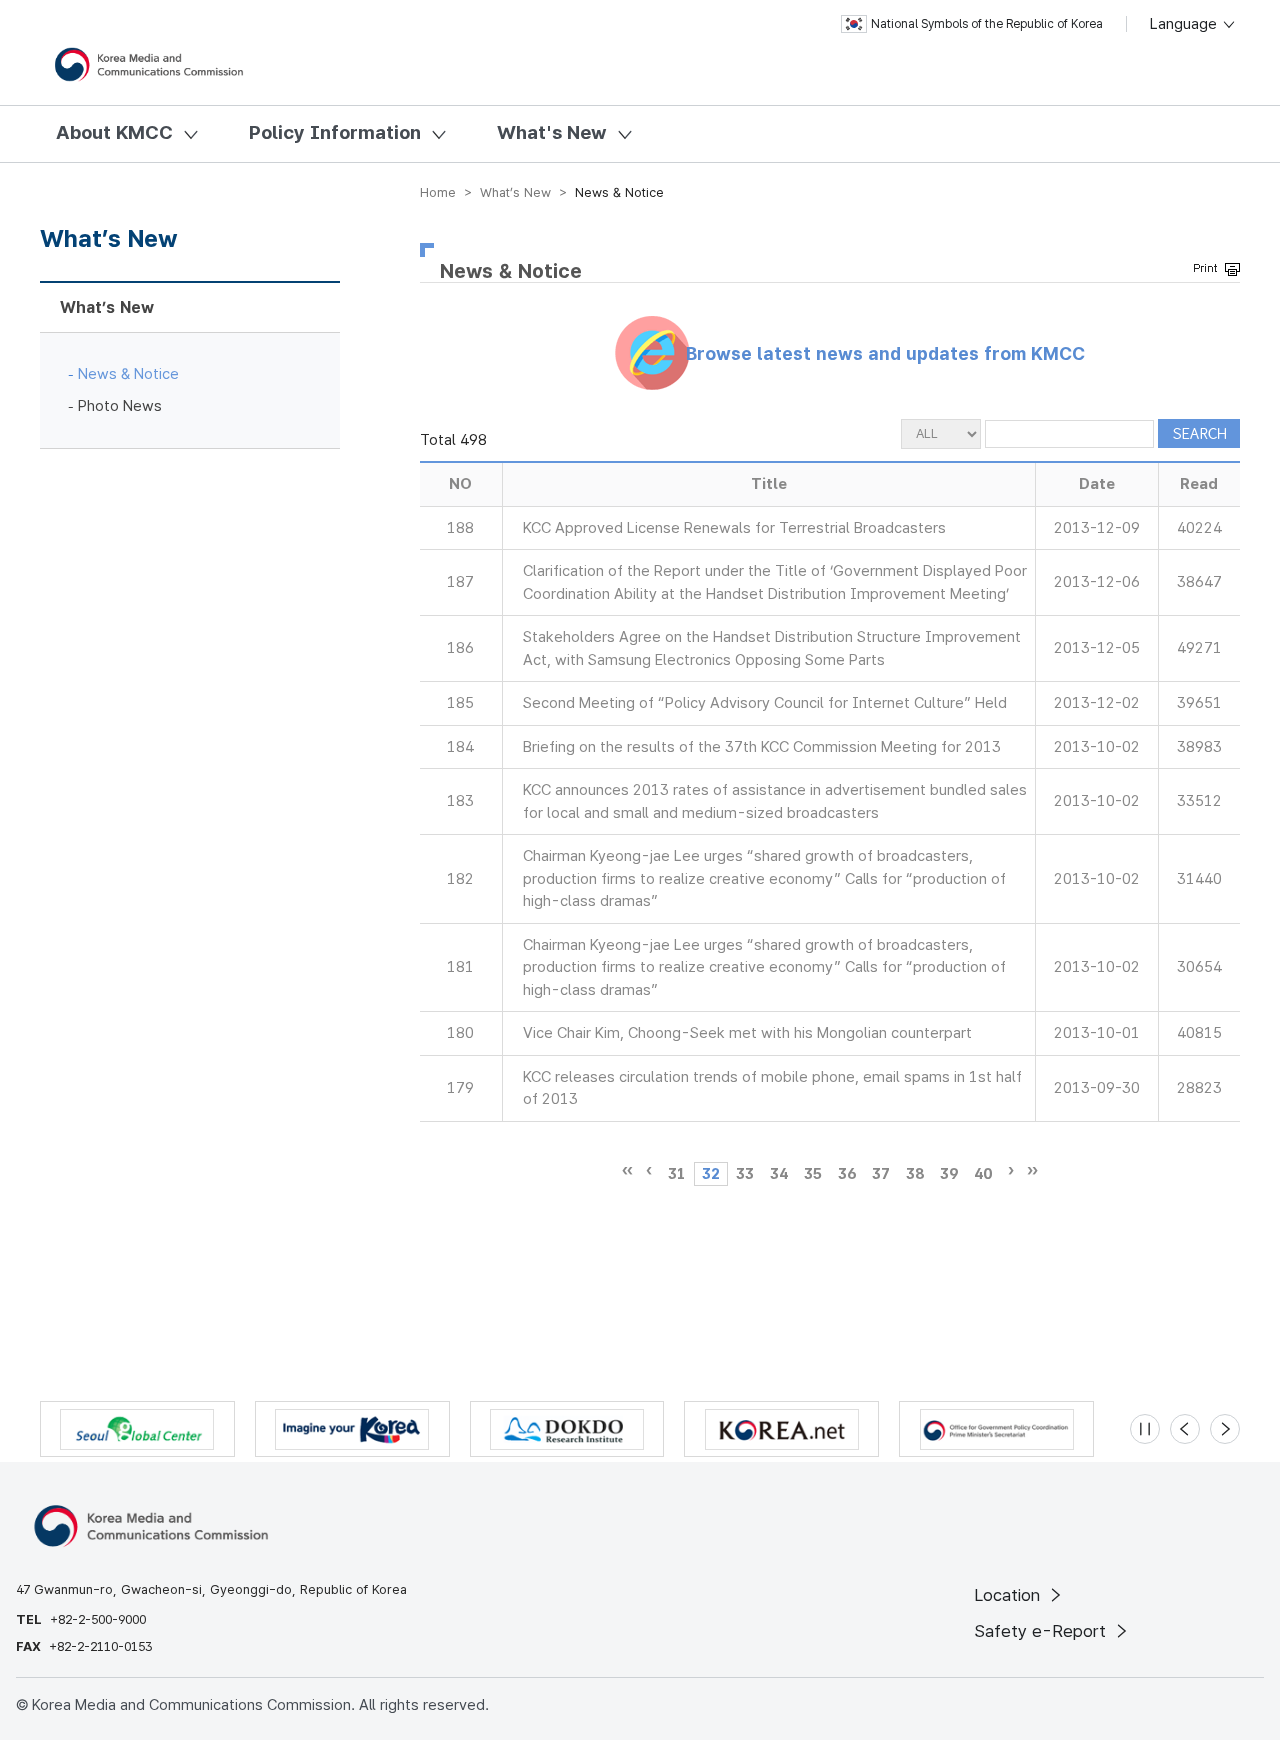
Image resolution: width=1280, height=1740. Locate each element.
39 (949, 1174)
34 (779, 1174)
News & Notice (128, 374)
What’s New (107, 307)
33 (745, 1174)
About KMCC (114, 132)
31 (677, 1174)
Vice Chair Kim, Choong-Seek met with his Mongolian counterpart (747, 1033)
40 (983, 1174)
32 (711, 1174)
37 (881, 1174)
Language (1185, 24)
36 (847, 1174)
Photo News (120, 406)
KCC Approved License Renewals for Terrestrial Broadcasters (734, 528)
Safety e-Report (1042, 1631)
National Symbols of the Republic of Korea (987, 24)
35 (813, 1174)
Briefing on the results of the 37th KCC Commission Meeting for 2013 (762, 747)
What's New (552, 132)
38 (915, 1174)
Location (1009, 1595)
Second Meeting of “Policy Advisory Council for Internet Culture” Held (765, 703)
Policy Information (335, 132)
